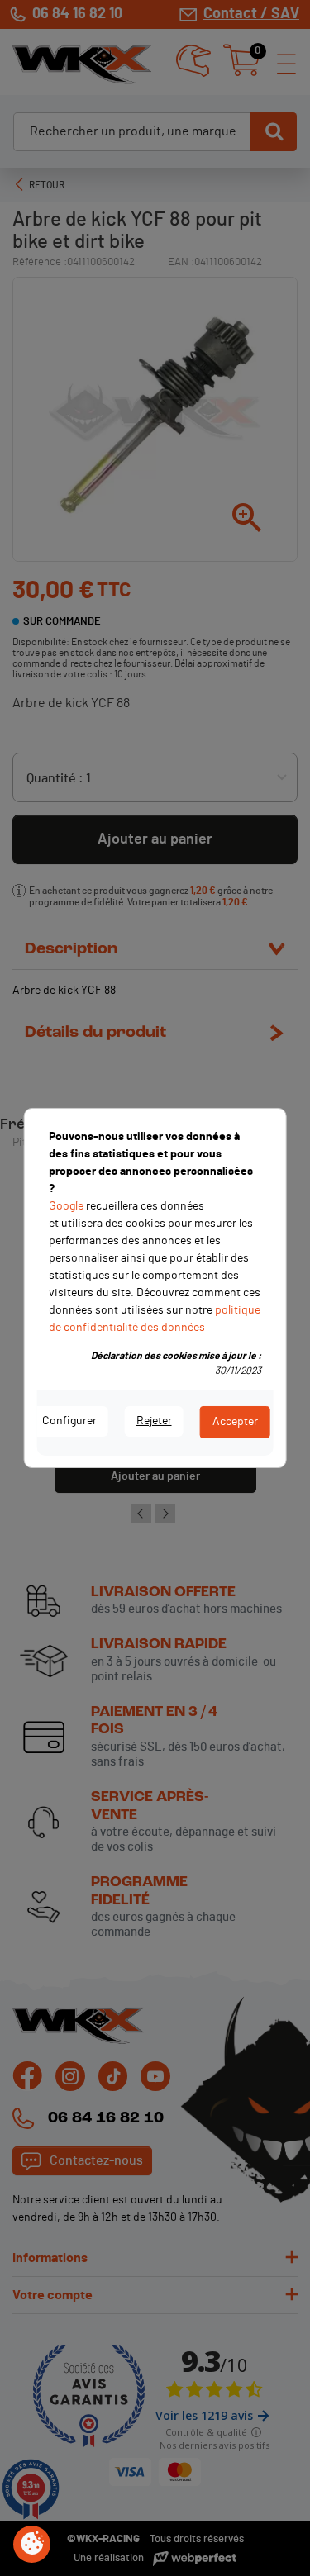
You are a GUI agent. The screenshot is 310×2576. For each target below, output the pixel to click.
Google (66, 1206)
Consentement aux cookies (32, 2545)
